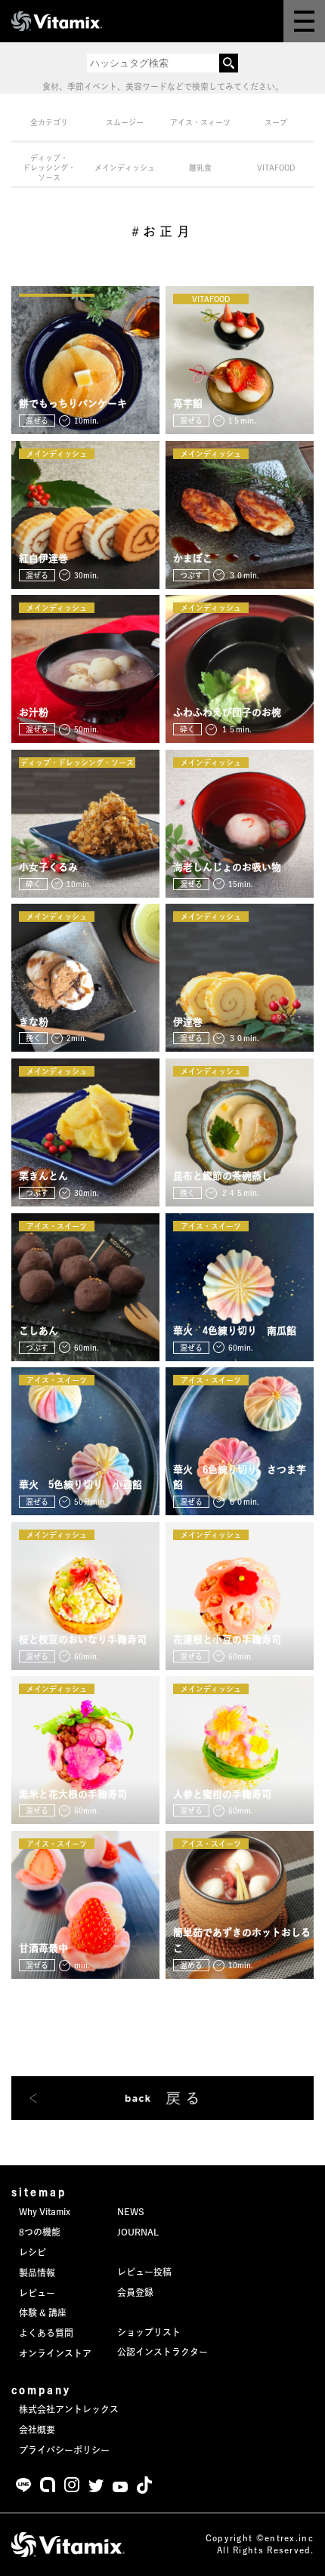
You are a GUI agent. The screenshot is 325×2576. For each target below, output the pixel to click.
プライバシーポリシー (64, 2450)
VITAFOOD (276, 168)
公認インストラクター (162, 2352)
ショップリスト (149, 2332)
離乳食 (200, 168)
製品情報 (37, 2272)
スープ (276, 122)
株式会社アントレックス (69, 2409)
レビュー (37, 2293)
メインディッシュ (125, 168)
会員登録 (135, 2292)
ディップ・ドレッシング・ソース (49, 168)
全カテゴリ (49, 122)
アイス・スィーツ (200, 122)
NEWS (131, 2211)
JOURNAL (138, 2232)
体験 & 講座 (43, 2313)
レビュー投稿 (144, 2272)
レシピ (32, 2252)
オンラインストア (55, 2353)
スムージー (125, 122)
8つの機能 (40, 2232)
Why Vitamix (45, 2211)
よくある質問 (46, 2333)
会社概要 (37, 2430)
